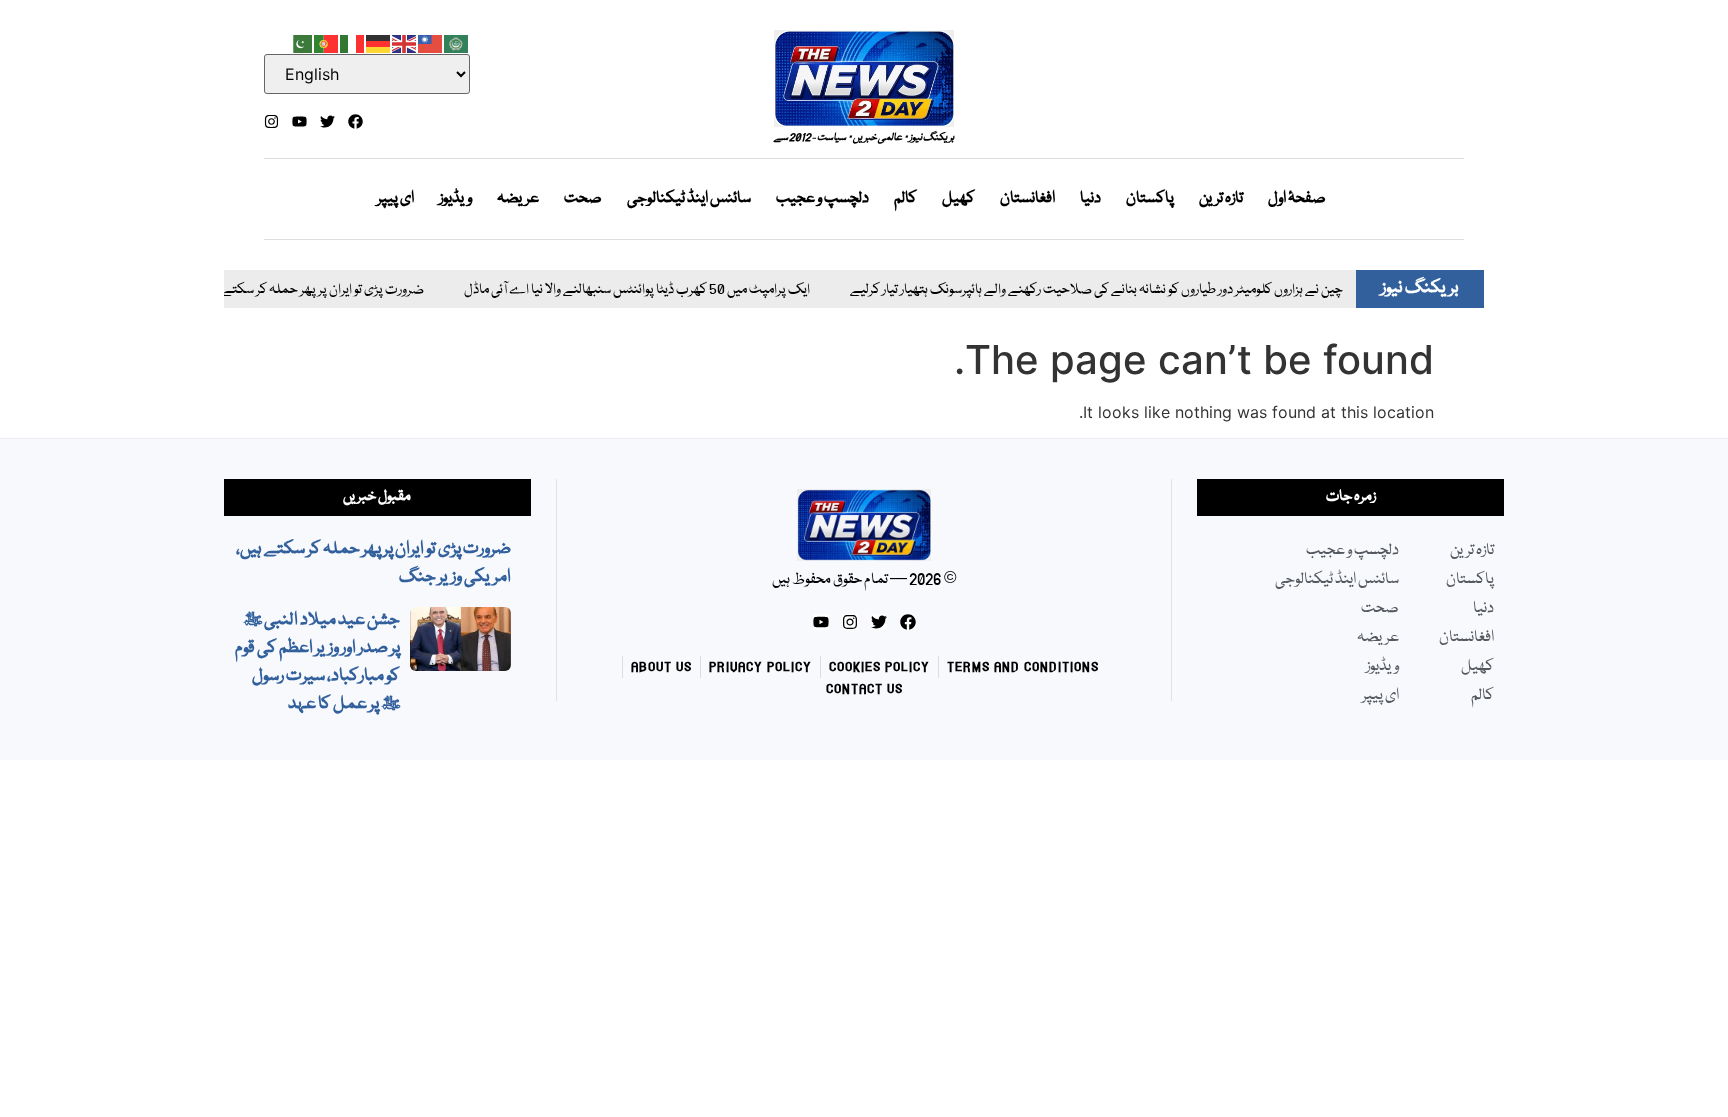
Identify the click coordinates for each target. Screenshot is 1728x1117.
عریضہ (518, 199)
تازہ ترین (1221, 199)
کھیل (958, 199)
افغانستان (1027, 199)
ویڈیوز (455, 199)
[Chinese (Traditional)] (431, 42)
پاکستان (1150, 199)
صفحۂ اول (1297, 199)
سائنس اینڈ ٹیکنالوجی (689, 199)
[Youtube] (299, 121)
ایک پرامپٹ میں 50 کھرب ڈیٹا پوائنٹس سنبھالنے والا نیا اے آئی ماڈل (614, 290)
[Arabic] (457, 42)
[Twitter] (327, 121)
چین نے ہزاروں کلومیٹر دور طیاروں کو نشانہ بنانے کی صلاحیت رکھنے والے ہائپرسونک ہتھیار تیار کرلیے (1073, 290)
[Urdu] (301, 42)
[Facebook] (355, 121)
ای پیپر (395, 199)
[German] (379, 42)
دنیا (1090, 199)
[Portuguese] (327, 42)
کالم (905, 199)
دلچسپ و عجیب (822, 199)
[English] (405, 42)
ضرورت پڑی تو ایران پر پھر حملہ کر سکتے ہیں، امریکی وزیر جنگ (244, 290)
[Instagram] (271, 121)
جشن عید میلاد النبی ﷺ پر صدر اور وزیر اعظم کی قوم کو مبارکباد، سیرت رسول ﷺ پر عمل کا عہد (317, 662)
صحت (583, 199)
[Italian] (353, 42)
